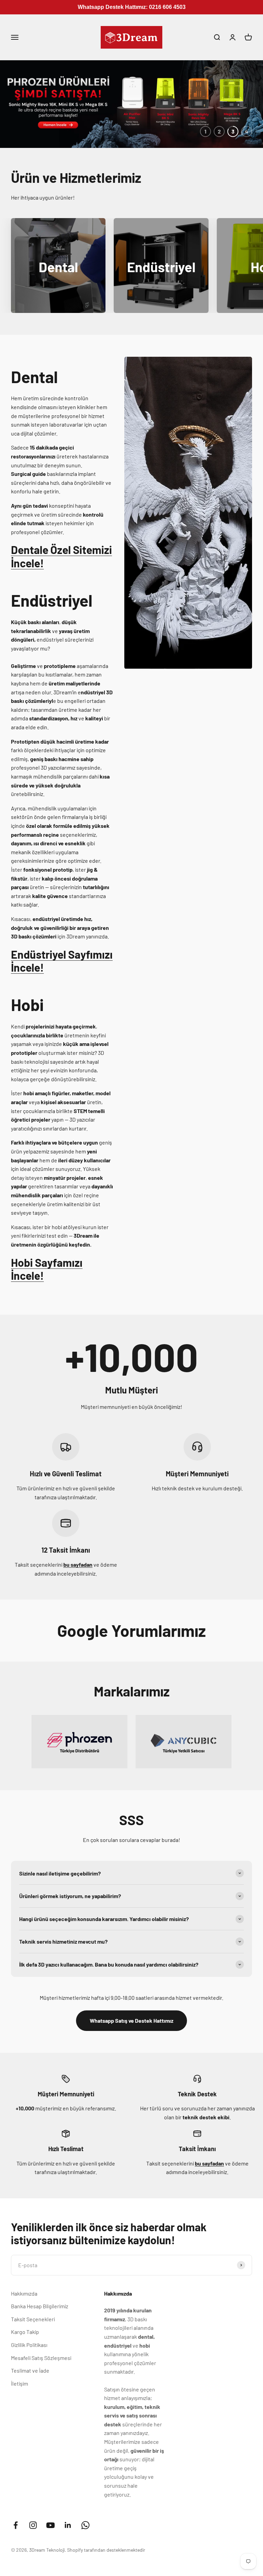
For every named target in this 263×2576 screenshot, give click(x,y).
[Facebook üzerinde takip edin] (16, 2531)
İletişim (20, 2390)
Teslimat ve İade (30, 2377)
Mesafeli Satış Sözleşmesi (41, 2364)
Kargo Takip (25, 2338)
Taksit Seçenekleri (33, 2325)
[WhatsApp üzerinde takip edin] (85, 2531)
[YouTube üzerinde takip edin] (51, 2531)
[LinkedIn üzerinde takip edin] (68, 2531)
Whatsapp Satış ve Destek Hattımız (131, 2027)
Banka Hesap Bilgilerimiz (40, 2312)
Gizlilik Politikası (29, 2351)
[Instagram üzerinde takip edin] (33, 2531)
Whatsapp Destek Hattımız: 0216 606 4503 (132, 7)
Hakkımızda (24, 2300)
